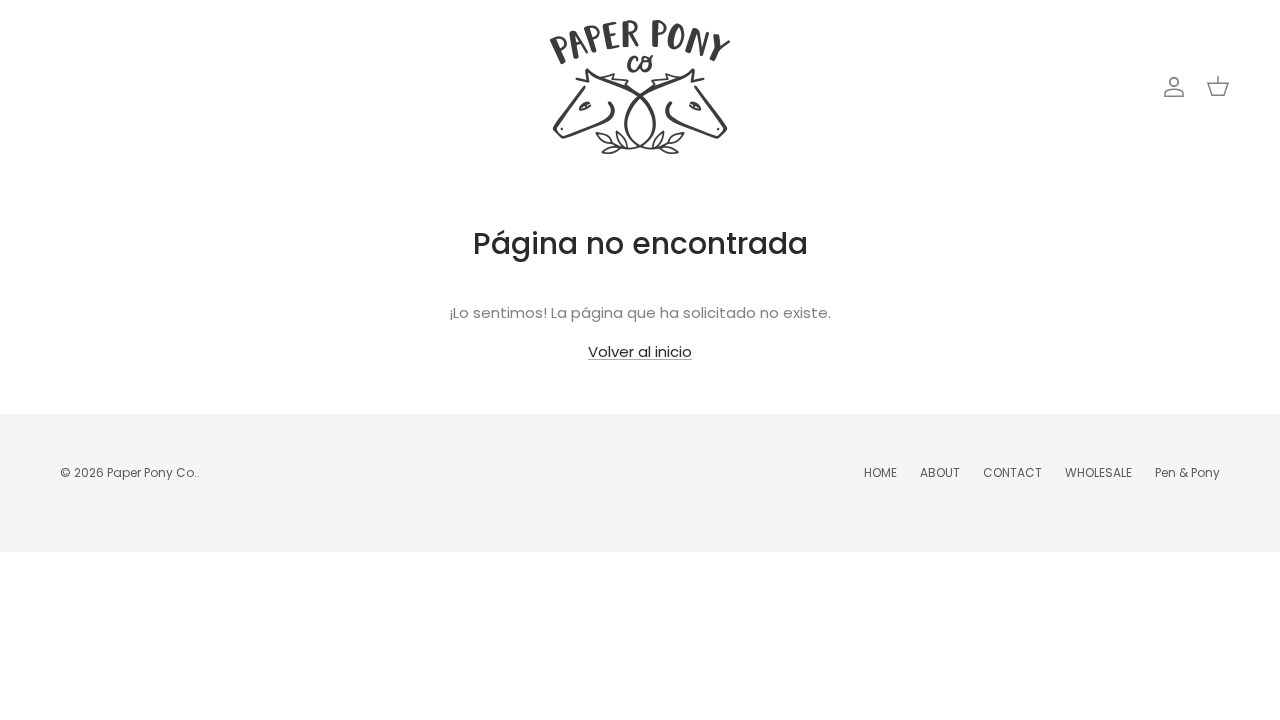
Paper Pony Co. (152, 472)
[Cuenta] (1170, 87)
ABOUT (940, 472)
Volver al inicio (640, 351)
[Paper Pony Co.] (640, 87)
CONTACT (1012, 472)
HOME (880, 472)
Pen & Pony (1187, 472)
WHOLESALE (1098, 472)
